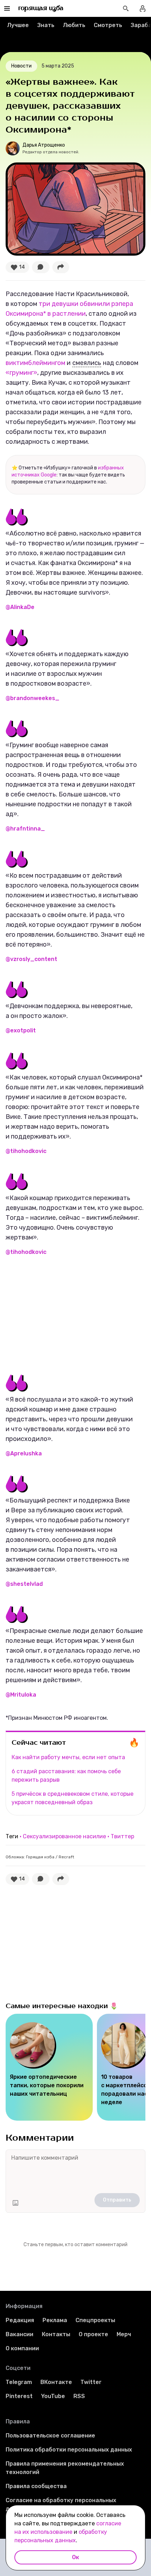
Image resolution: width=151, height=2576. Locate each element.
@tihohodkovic (26, 1151)
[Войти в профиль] (143, 8)
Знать (46, 25)
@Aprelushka (24, 1453)
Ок (75, 2557)
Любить (74, 25)
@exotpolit (21, 1030)
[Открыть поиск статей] (126, 8)
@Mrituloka (21, 1695)
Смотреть (108, 25)
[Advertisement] (58, 1315)
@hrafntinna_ (25, 829)
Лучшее (18, 25)
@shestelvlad (24, 1584)
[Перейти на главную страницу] (41, 8)
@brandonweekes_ (32, 698)
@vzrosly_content (31, 959)
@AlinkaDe (20, 607)
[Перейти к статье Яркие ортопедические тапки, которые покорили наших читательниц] (49, 2067)
